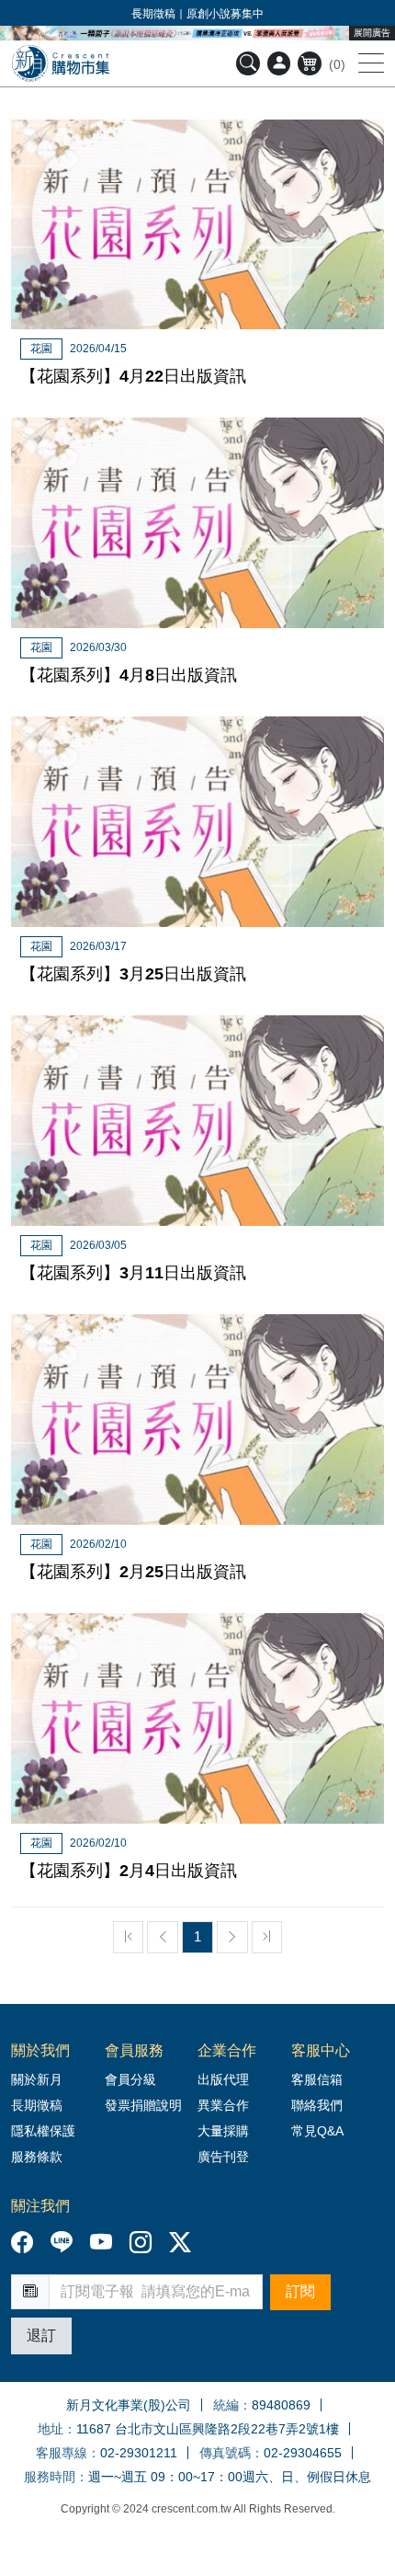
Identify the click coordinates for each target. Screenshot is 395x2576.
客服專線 (62, 2453)
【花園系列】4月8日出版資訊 (129, 675)
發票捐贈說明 (143, 2105)
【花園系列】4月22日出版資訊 (133, 376)
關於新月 (37, 2079)
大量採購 (223, 2131)
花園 (41, 349)
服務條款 (37, 2157)
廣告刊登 (223, 2157)
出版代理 (227, 2079)
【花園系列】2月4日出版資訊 (129, 1871)
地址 (51, 2429)
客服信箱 (317, 2079)
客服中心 (321, 2050)
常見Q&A (317, 2131)
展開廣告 (372, 33)
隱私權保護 (43, 2131)
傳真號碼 (225, 2453)
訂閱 (300, 2291)
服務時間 (50, 2477)
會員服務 (134, 2050)
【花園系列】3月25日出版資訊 (133, 974)
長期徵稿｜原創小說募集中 (197, 14)
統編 (226, 2405)
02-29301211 (139, 2453)
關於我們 (40, 2050)
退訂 (41, 2336)
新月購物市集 (60, 63)
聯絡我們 (317, 2105)
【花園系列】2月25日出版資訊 (133, 1572)
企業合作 (227, 2050)
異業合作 (223, 2105)
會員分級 (130, 2079)
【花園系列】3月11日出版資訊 (133, 1273)
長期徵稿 (37, 2105)
